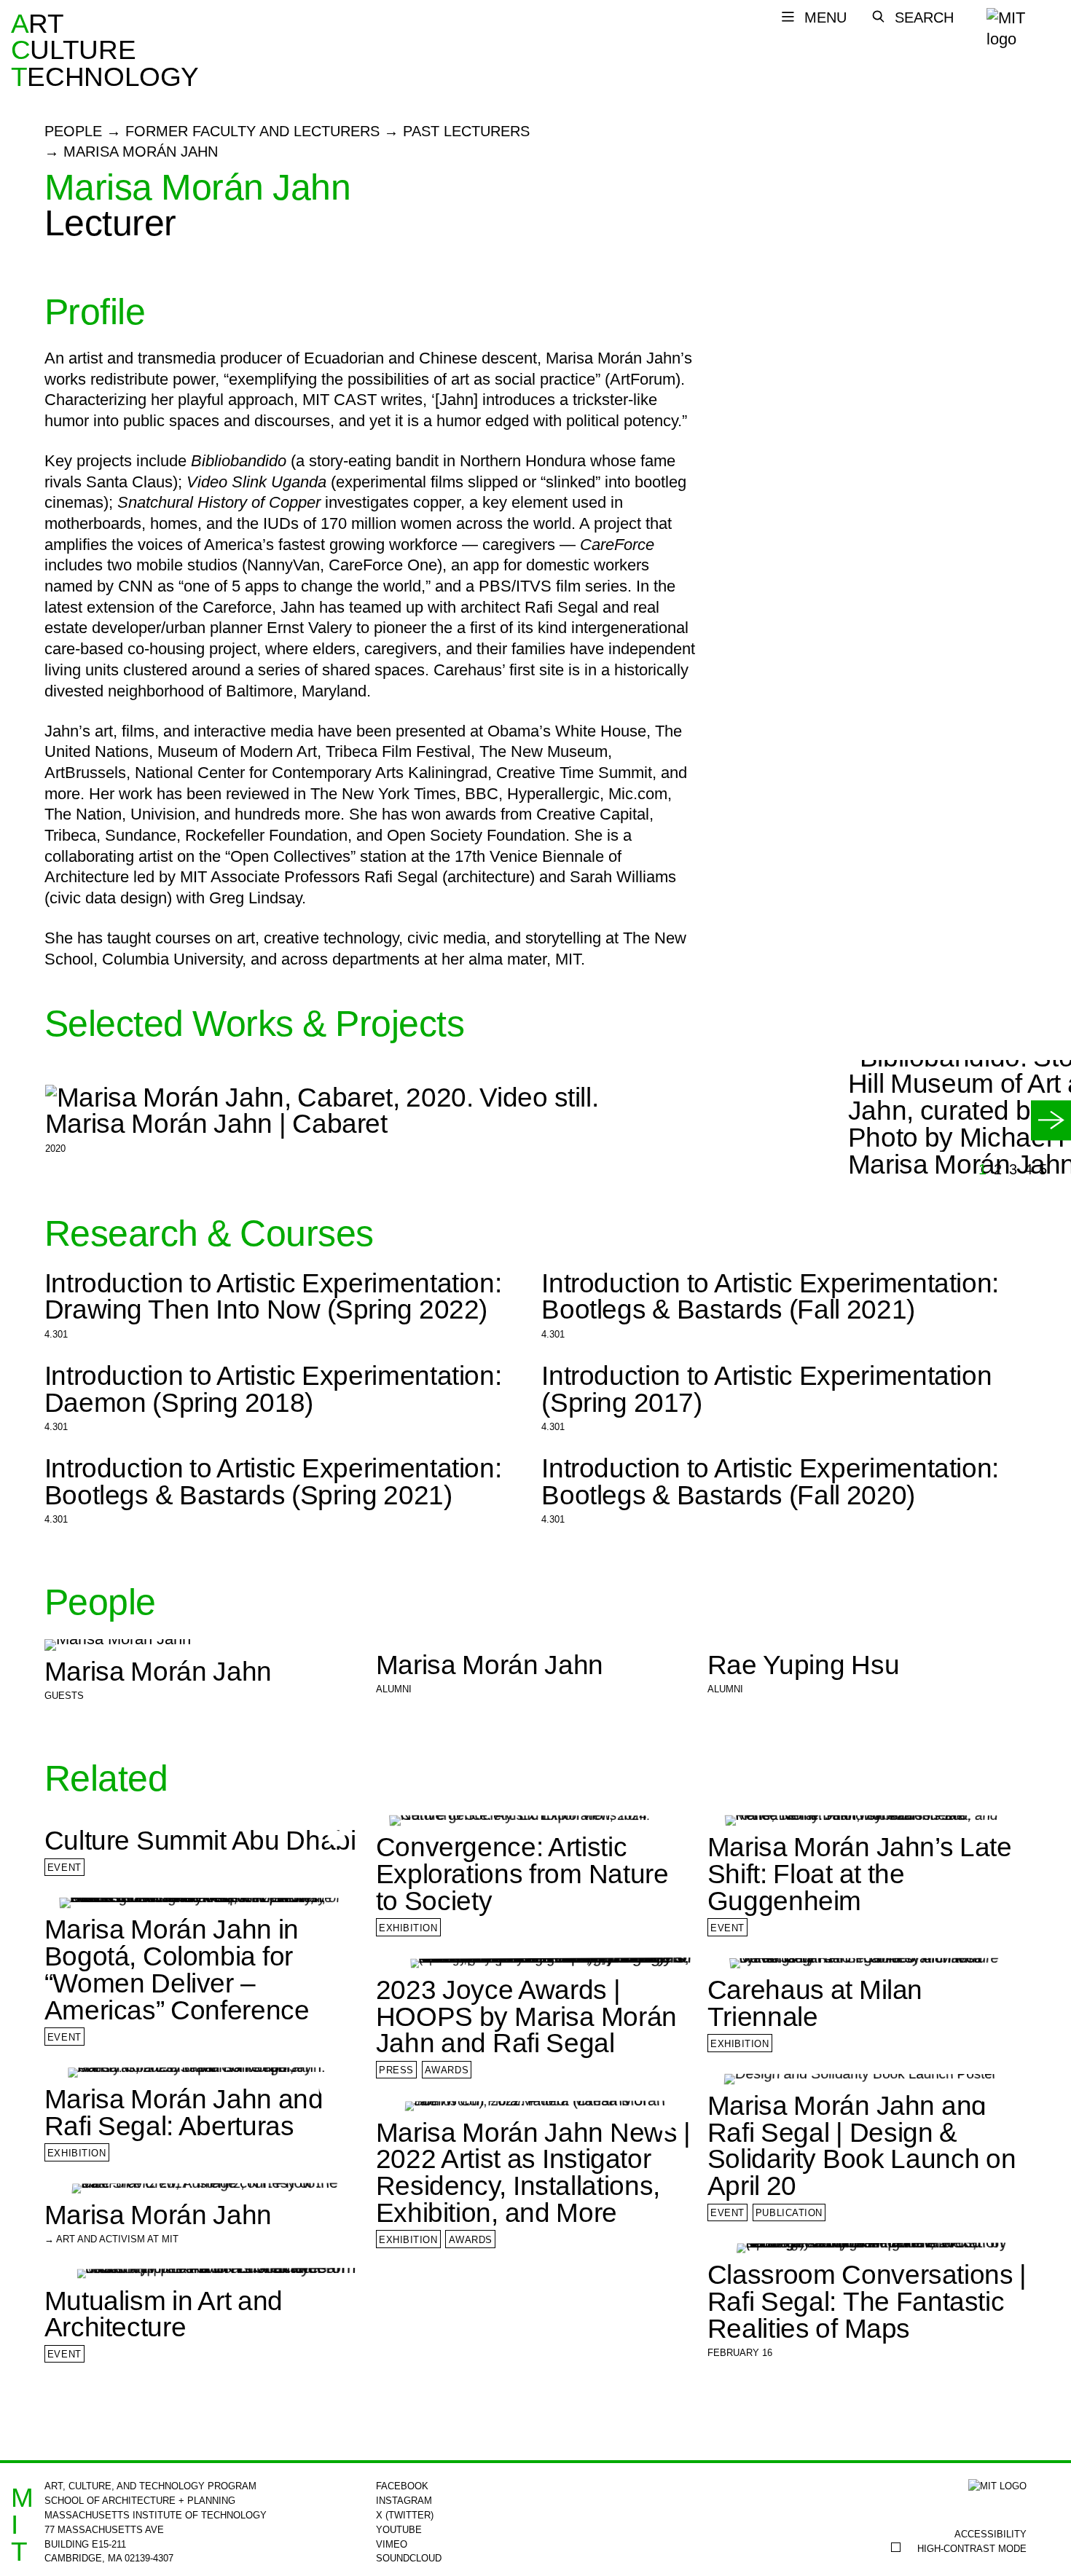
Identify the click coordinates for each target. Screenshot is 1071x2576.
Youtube (399, 2530)
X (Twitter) (405, 2515)
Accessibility (990, 2534)
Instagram (404, 2501)
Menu (825, 17)
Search (924, 17)
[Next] (1051, 1120)
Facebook (402, 2486)
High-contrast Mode (972, 2549)
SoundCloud (409, 2558)
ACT (21, 51)
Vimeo (392, 2544)
